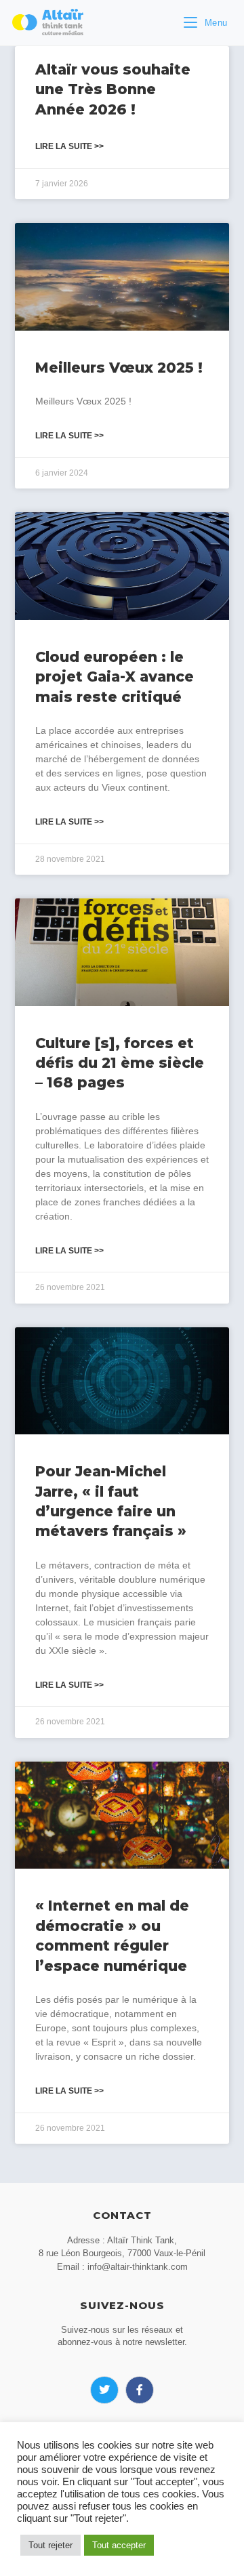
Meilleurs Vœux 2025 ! (119, 368)
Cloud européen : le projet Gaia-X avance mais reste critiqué (115, 677)
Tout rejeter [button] (50, 2545)
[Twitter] (104, 2390)
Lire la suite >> (69, 146)
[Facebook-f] (140, 2390)
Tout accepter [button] (119, 2545)
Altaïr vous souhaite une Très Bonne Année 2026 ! (113, 89)
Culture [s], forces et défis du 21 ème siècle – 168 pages (120, 1063)
